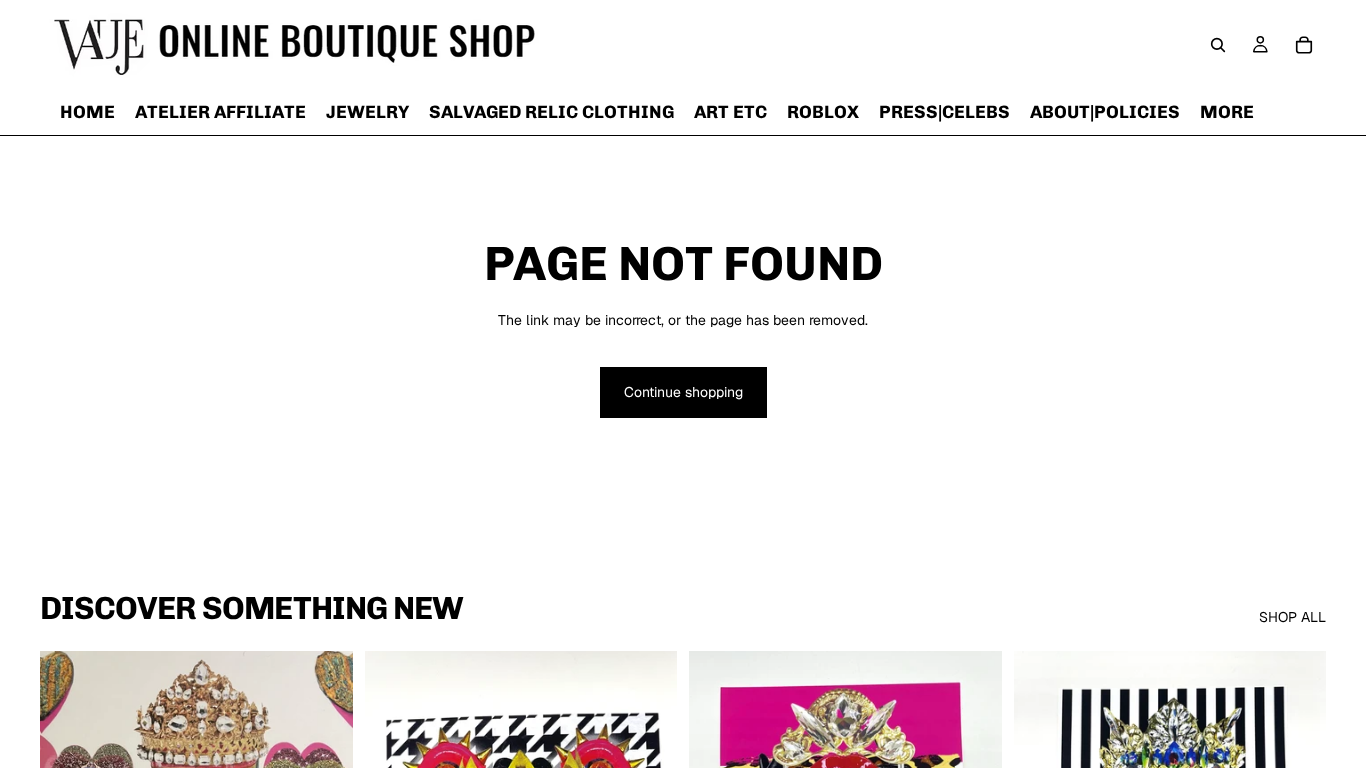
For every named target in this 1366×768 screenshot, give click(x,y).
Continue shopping (683, 392)
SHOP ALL (1292, 617)
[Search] (1218, 45)
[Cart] (1304, 45)
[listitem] (1227, 112)
